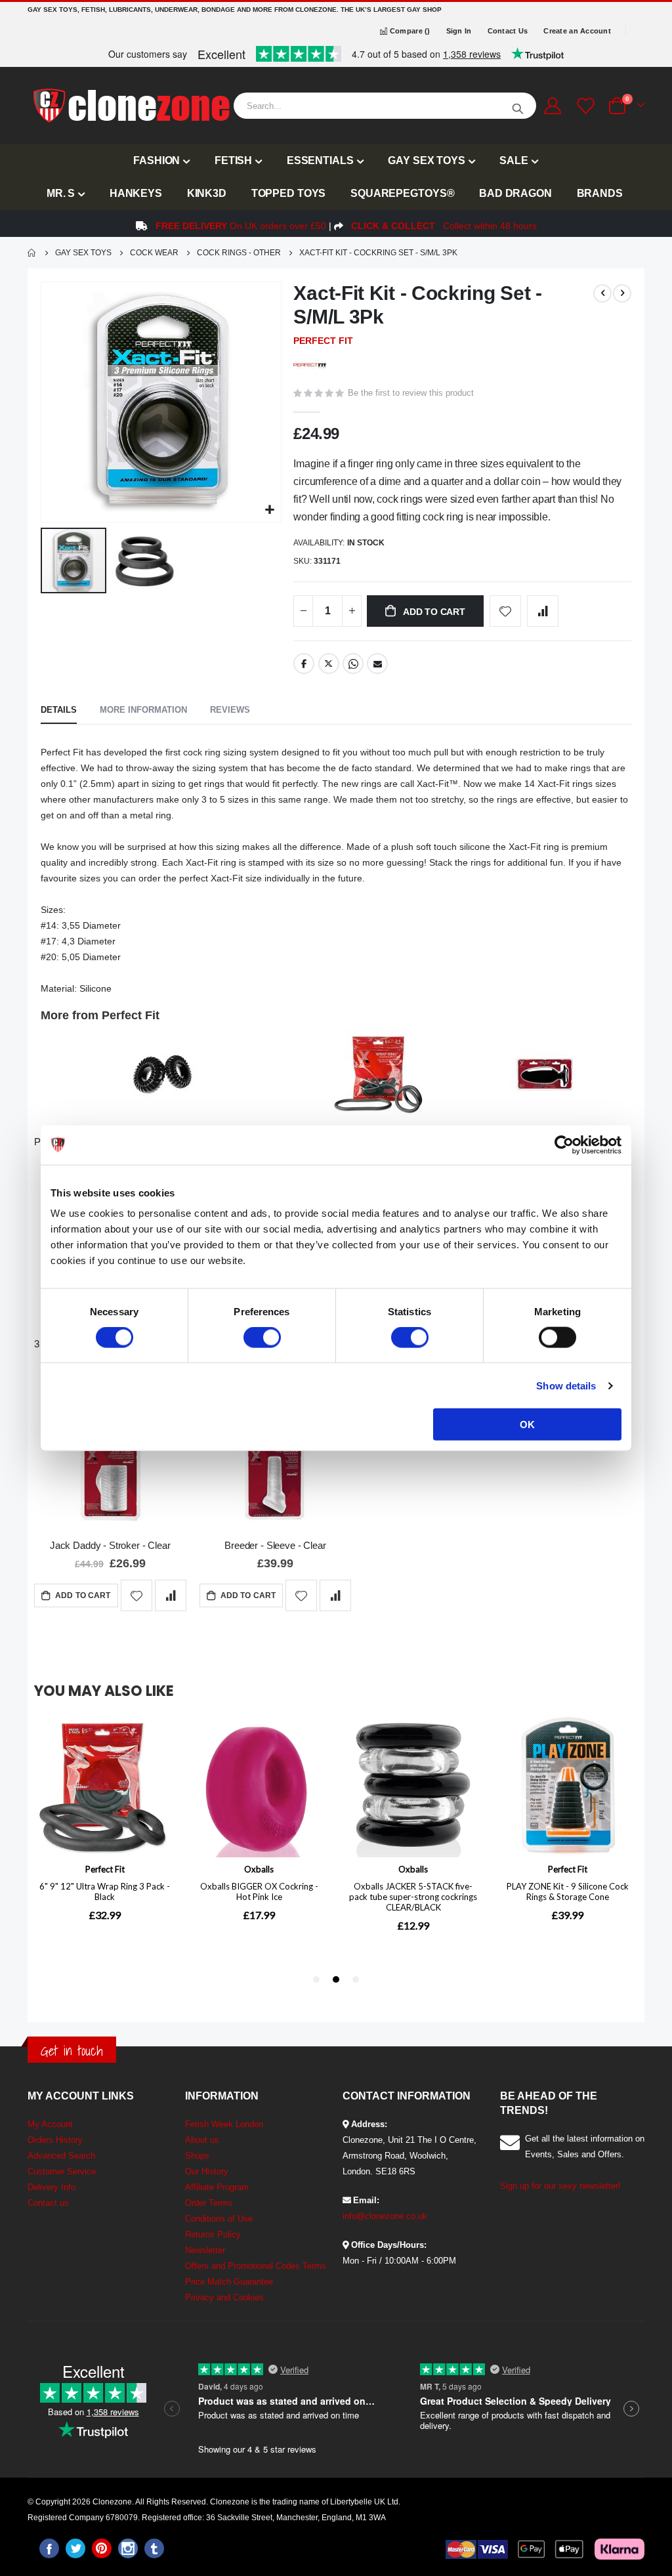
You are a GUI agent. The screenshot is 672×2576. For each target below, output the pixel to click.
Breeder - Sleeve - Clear (275, 1545)
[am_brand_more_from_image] (162, 1077)
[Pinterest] (102, 2548)
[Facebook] (49, 2548)
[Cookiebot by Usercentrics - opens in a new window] (564, 1145)
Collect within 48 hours (444, 226)
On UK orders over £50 (241, 226)
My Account (50, 2124)
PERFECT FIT (323, 341)
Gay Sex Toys (83, 253)
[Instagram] (128, 2548)
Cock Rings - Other (239, 253)
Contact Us (508, 31)
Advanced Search (61, 2156)
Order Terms (209, 2203)
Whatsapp (353, 664)
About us (202, 2140)
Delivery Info (52, 2187)
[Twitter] (75, 2548)
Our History (207, 2171)
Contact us (48, 2203)
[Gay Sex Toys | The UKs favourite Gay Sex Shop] (131, 106)
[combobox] (385, 106)
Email (377, 664)
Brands (600, 193)
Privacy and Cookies (224, 2297)
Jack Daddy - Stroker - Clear (110, 1545)
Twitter (329, 664)
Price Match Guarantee (229, 2282)
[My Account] (552, 106)
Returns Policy (213, 2234)
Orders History (55, 2140)
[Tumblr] (154, 2548)
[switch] (262, 1338)
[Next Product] (622, 293)
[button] (269, 510)
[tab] (59, 711)
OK (527, 1425)
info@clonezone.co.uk (385, 2216)
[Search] (518, 106)
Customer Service (62, 2171)
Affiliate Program (217, 2187)
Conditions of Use (219, 2219)
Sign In (459, 31)
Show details (566, 1385)
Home (32, 253)
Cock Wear (154, 253)
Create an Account (577, 31)
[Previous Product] (602, 293)
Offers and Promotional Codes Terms (256, 2266)
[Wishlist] (584, 106)
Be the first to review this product (411, 393)
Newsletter (205, 2250)
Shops (197, 2156)
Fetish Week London (224, 2124)
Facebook (304, 664)
